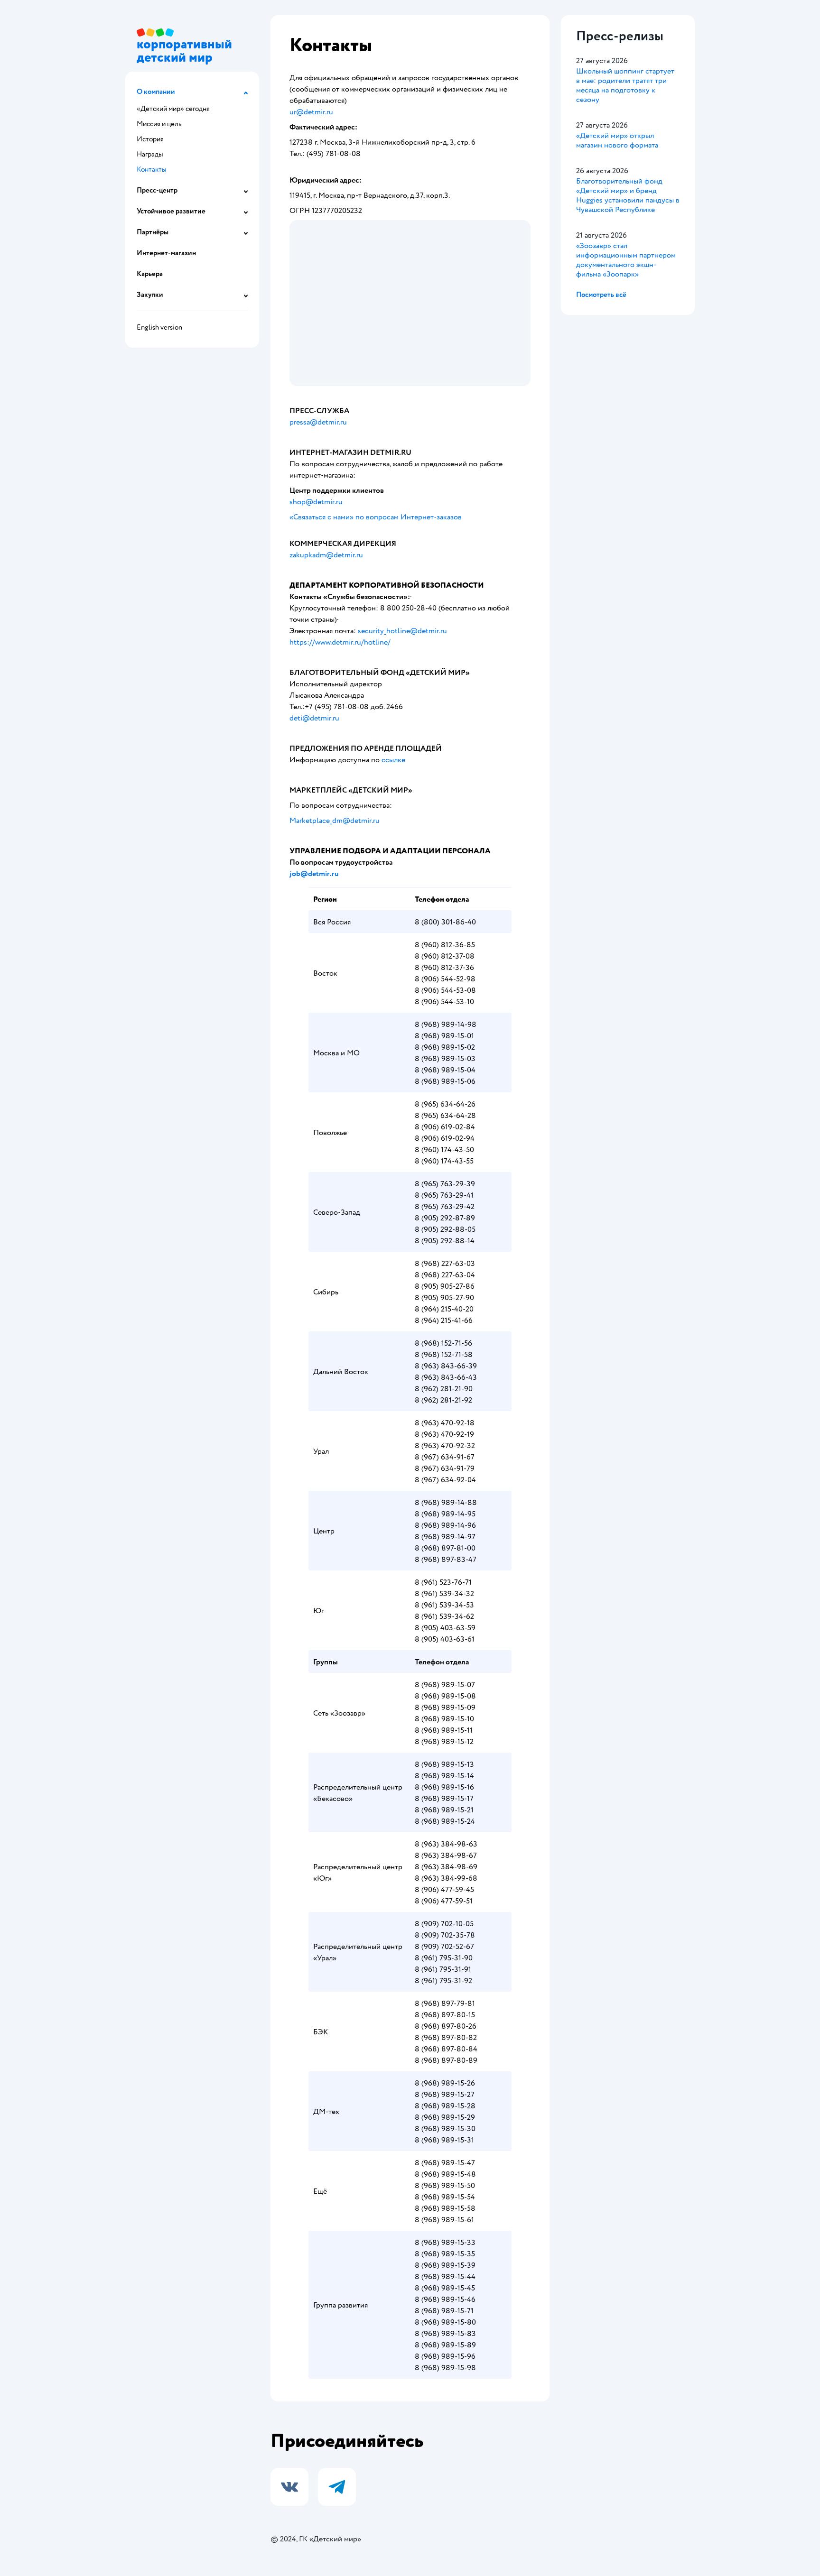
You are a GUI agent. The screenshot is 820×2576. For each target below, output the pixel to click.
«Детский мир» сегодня (173, 109)
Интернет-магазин (166, 253)
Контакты (152, 170)
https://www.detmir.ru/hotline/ (340, 642)
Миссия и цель (159, 124)
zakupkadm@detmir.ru (327, 555)
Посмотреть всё (601, 295)
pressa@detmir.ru (318, 422)
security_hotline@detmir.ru (402, 631)
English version (159, 328)
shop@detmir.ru (316, 502)
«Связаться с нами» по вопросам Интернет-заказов (376, 517)
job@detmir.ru (315, 874)
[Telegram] (337, 2487)
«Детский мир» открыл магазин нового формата (617, 140)
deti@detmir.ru (314, 718)
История (150, 139)
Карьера (150, 274)
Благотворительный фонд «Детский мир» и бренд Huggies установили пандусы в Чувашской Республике (628, 195)
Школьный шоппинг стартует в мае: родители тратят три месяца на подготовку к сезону (625, 85)
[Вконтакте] (289, 2487)
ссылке (393, 760)
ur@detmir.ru (311, 112)
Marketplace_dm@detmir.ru (335, 821)
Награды (150, 154)
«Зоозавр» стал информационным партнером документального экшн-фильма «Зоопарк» (626, 260)
